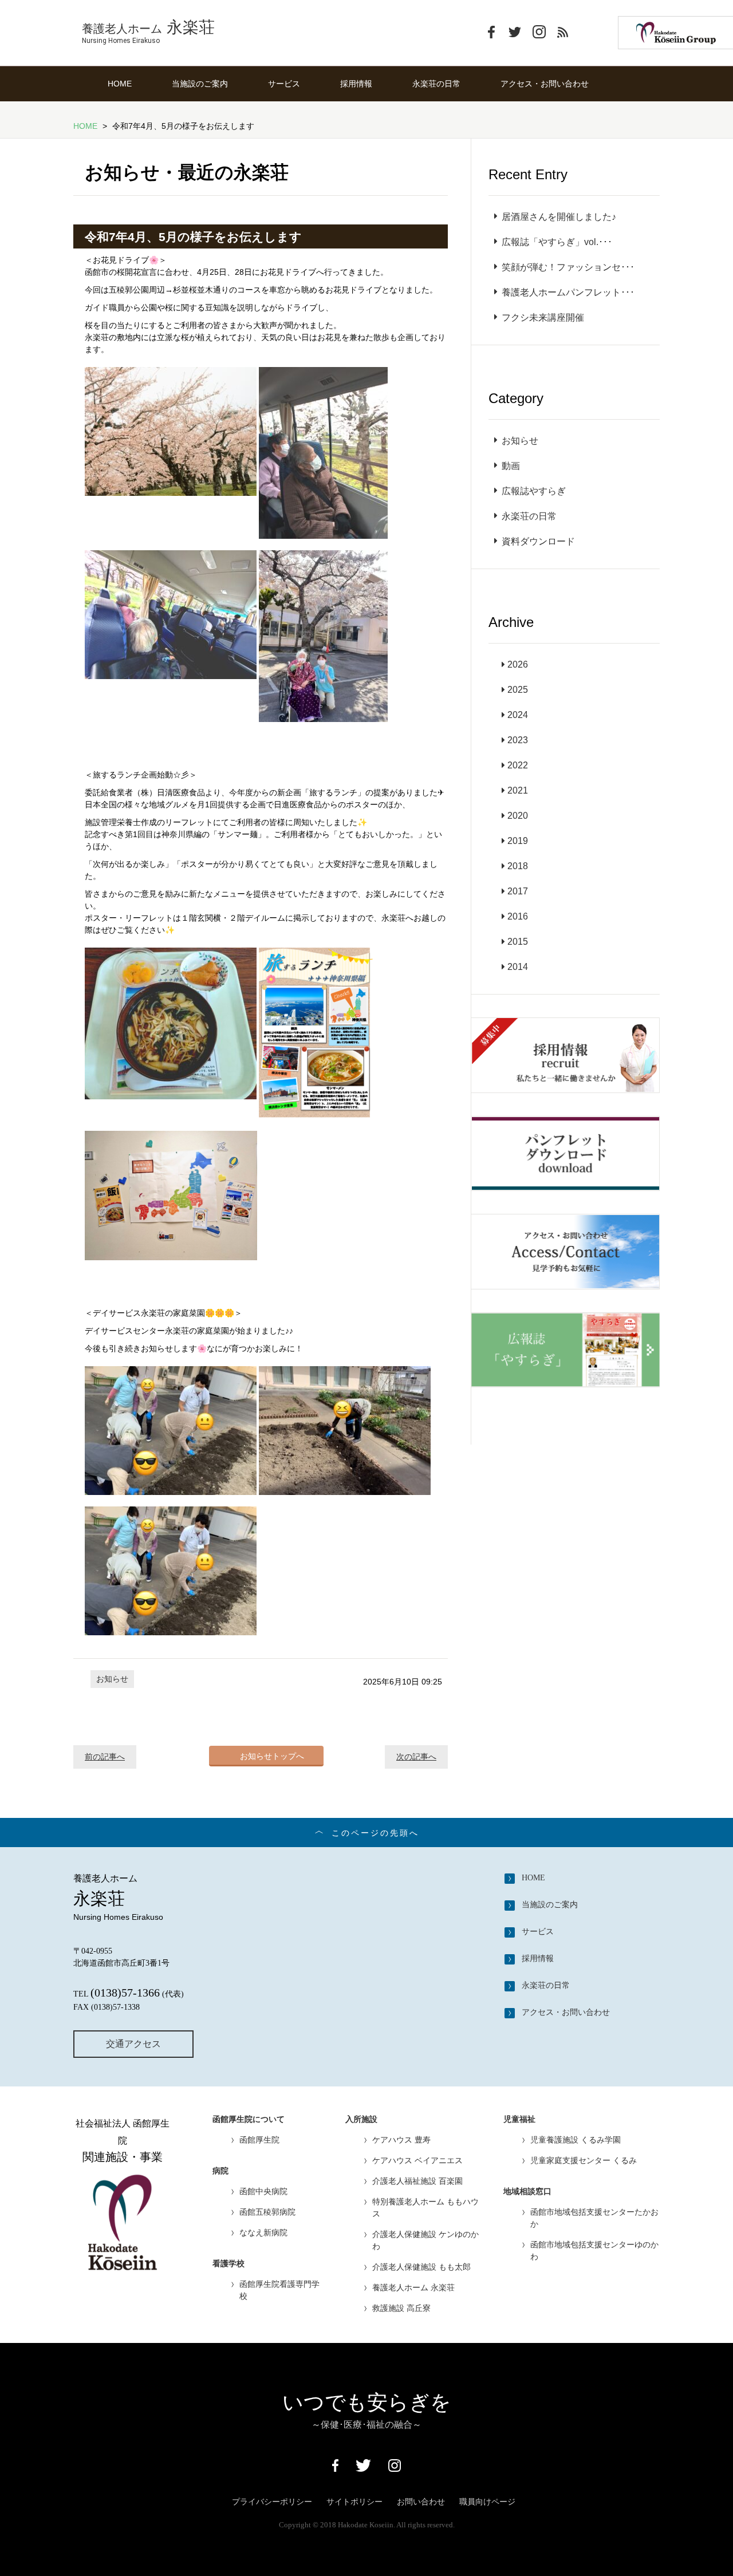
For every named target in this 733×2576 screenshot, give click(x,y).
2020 (518, 816)
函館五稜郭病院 (267, 2212)
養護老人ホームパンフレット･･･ (568, 292)
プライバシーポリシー (272, 2502)
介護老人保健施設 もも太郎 (421, 2267)
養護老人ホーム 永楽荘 (413, 2287)
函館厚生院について (249, 2119)
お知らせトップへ (272, 1756)
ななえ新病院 (263, 2232)
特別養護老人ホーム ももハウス (425, 2208)
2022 (518, 765)
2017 (518, 891)
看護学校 (228, 2264)
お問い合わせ (421, 2502)
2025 (518, 690)
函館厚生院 (259, 2140)
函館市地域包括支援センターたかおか (594, 2218)
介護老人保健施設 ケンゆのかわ (425, 2240)
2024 (518, 715)
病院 (220, 2171)
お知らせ (112, 1679)
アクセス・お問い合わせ (545, 84)
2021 (518, 790)
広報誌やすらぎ (534, 491)
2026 (518, 664)
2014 (518, 967)
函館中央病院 (263, 2191)
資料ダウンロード (538, 541)
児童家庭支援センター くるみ (584, 2160)
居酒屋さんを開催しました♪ (559, 217)
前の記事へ (105, 1757)
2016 (518, 916)
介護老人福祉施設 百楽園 (417, 2181)
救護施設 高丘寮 (401, 2308)
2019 (518, 841)
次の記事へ (416, 1757)
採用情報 (356, 84)
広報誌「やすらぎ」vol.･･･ (557, 242)
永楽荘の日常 (436, 84)
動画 (511, 466)
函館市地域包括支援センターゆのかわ (594, 2250)
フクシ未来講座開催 (543, 317)
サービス (284, 84)
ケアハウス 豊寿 (401, 2140)
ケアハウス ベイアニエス (417, 2160)
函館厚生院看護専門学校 (279, 2290)
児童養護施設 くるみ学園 (576, 2140)
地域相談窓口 (527, 2192)
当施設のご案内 (200, 84)
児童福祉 (519, 2119)
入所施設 (361, 2119)
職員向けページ (487, 2502)
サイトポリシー (354, 2502)
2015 (518, 942)
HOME (120, 84)
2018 (518, 866)
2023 (518, 740)
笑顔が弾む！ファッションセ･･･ (568, 267)
